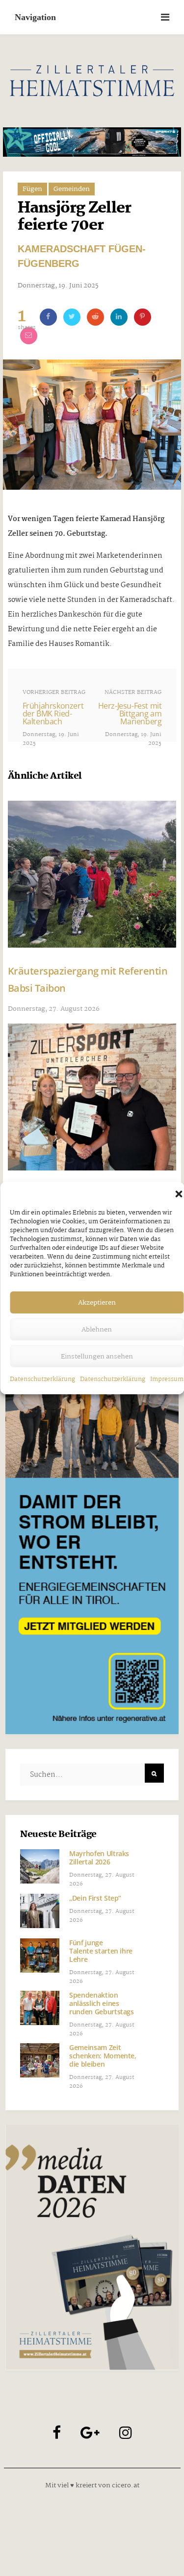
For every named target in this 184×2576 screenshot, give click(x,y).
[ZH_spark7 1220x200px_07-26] (92, 142)
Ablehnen (97, 1330)
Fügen (32, 189)
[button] (179, 1194)
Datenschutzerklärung (42, 1379)
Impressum (167, 1379)
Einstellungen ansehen (97, 1357)
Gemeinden (72, 189)
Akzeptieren (97, 1303)
